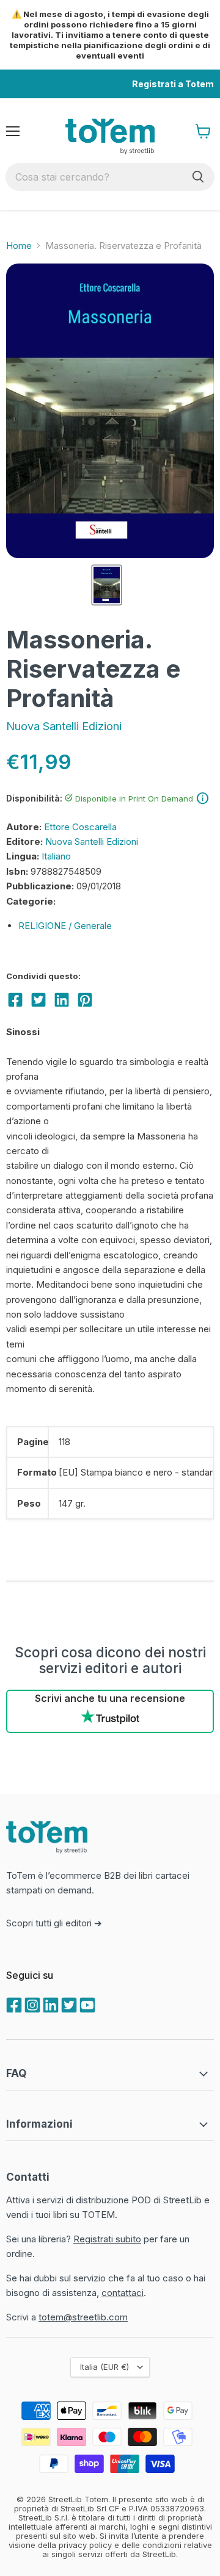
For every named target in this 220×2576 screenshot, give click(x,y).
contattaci (123, 2293)
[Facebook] (13, 2004)
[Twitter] (68, 2004)
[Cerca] (198, 177)
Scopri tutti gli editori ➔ (54, 1923)
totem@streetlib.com (83, 2317)
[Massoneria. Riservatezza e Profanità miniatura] (106, 585)
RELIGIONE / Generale (65, 926)
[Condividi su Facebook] (15, 1000)
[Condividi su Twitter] (38, 1000)
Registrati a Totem (173, 84)
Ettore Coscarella (80, 827)
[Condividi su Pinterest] (85, 1000)
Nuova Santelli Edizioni (64, 726)
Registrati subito (107, 2239)
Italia (105, 2367)
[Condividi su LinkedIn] (62, 1000)
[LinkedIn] (50, 2004)
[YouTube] (86, 2004)
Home (19, 246)
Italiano (56, 856)
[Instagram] (31, 2004)
